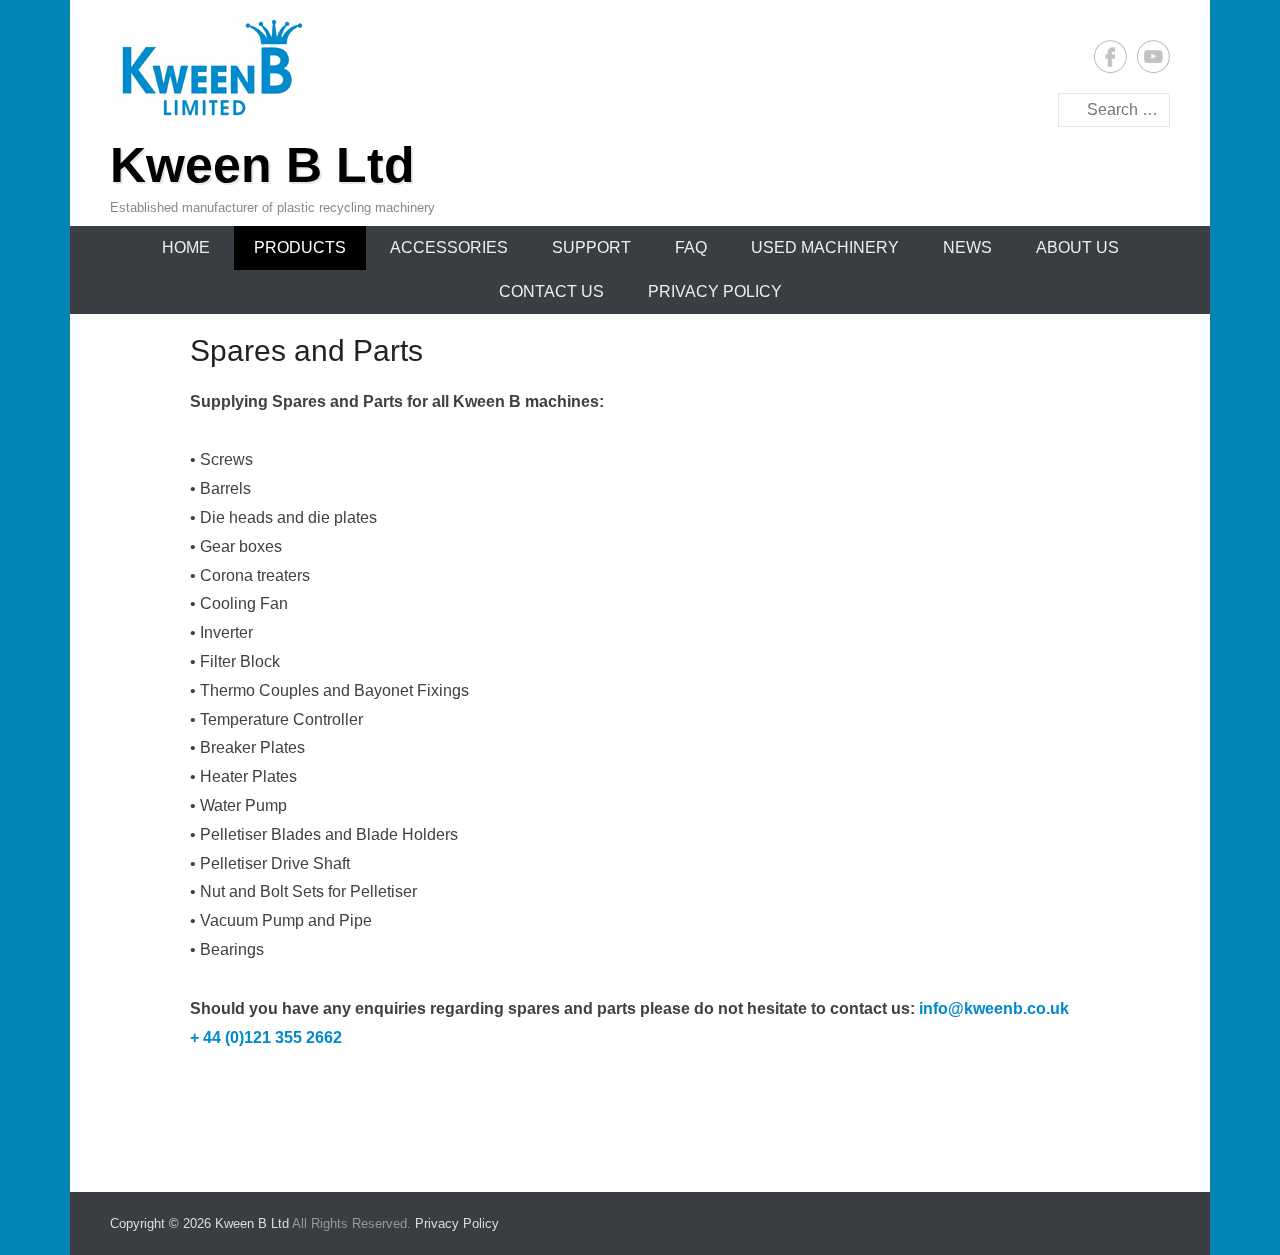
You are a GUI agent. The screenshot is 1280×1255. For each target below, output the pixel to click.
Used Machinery (825, 247)
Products (300, 247)
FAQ (691, 247)
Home (186, 247)
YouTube (1153, 56)
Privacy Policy (715, 291)
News (967, 247)
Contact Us (551, 291)
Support (591, 247)
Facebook (1110, 56)
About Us (1077, 247)
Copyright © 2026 (162, 1223)
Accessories (449, 247)
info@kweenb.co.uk (994, 1008)
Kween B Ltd (262, 165)
